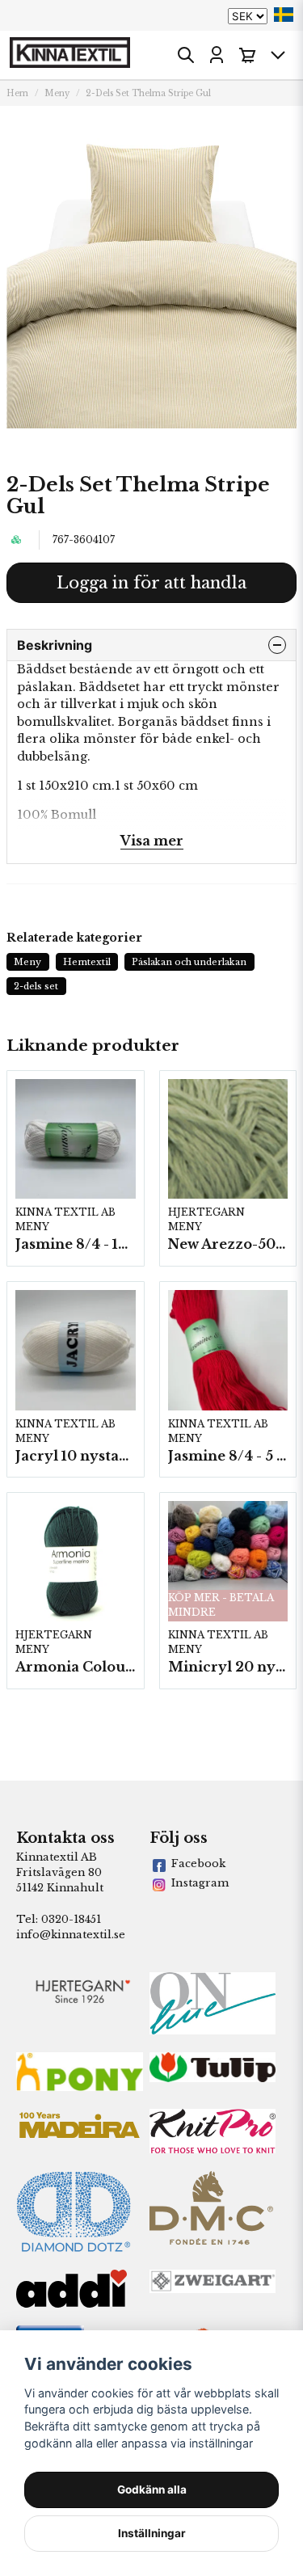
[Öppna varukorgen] (247, 55)
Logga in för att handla (151, 583)
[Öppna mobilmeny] (278, 55)
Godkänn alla (152, 2490)
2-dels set (36, 986)
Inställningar (152, 2533)
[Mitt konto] (217, 55)
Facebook (198, 1863)
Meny (57, 93)
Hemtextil (87, 962)
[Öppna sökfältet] (186, 55)
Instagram (200, 1883)
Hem (17, 93)
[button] (284, 15)
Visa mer (152, 841)
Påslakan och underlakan (189, 962)
